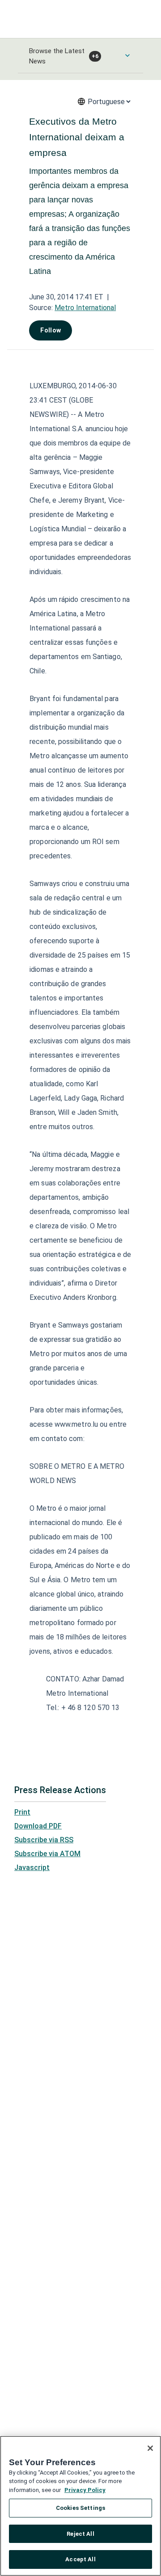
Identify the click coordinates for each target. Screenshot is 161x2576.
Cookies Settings (80, 2508)
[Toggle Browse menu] (127, 55)
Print (22, 1812)
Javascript (32, 1868)
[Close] (150, 2448)
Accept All (80, 2559)
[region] (80, 2506)
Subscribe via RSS (44, 1840)
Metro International (85, 308)
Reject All (80, 2534)
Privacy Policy (85, 2490)
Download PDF (38, 1826)
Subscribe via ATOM (47, 1854)
